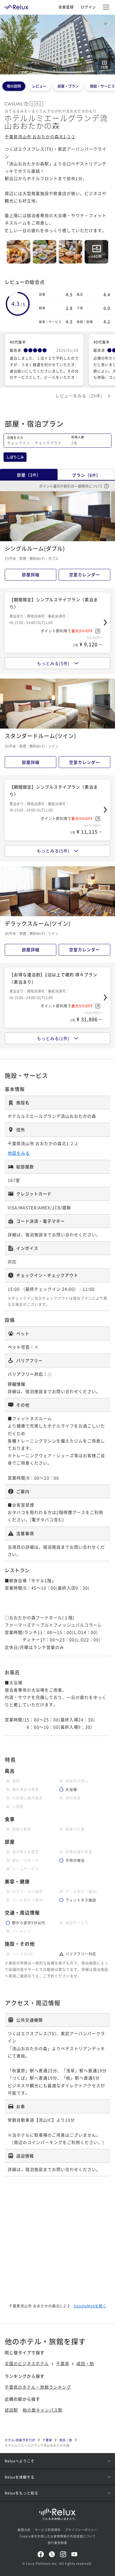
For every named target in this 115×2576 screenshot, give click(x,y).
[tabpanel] (57, 45)
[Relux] (17, 6)
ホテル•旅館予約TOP (20, 2440)
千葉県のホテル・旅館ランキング (38, 2387)
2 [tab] (56, 70)
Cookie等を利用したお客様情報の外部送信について (58, 2536)
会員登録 (66, 7)
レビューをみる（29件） (80, 396)
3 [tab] (58, 70)
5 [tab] (61, 70)
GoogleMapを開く (90, 2306)
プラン (86, 475)
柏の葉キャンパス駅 (43, 2410)
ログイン (88, 7)
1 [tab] (54, 70)
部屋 (29, 475)
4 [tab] (60, 70)
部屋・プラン (68, 86)
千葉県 (63, 2363)
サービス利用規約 (48, 2530)
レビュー (39, 86)
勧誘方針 (24, 2530)
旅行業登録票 (57, 2543)
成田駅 (11, 2410)
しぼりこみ (15, 457)
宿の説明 (14, 86)
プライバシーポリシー (81, 2530)
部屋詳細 (31, 574)
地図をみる (19, 1153)
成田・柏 (85, 2363)
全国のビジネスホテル (27, 2363)
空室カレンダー (84, 574)
